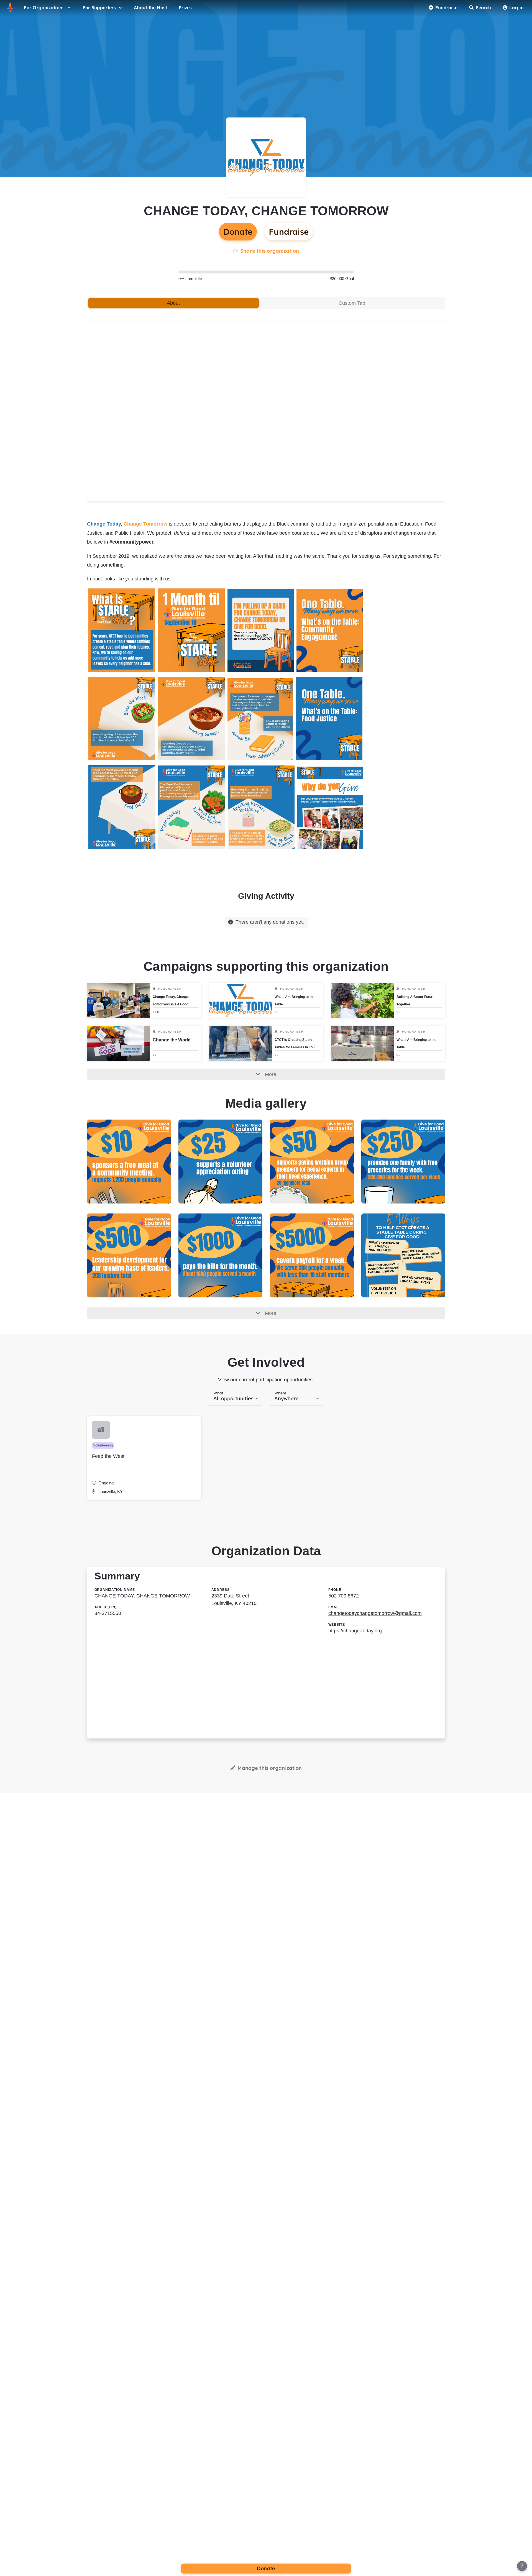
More (271, 1074)
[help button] (522, 2566)
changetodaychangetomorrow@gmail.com (375, 1613)
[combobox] (236, 1398)
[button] (144, 1458)
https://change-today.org (355, 1631)
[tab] (173, 303)
